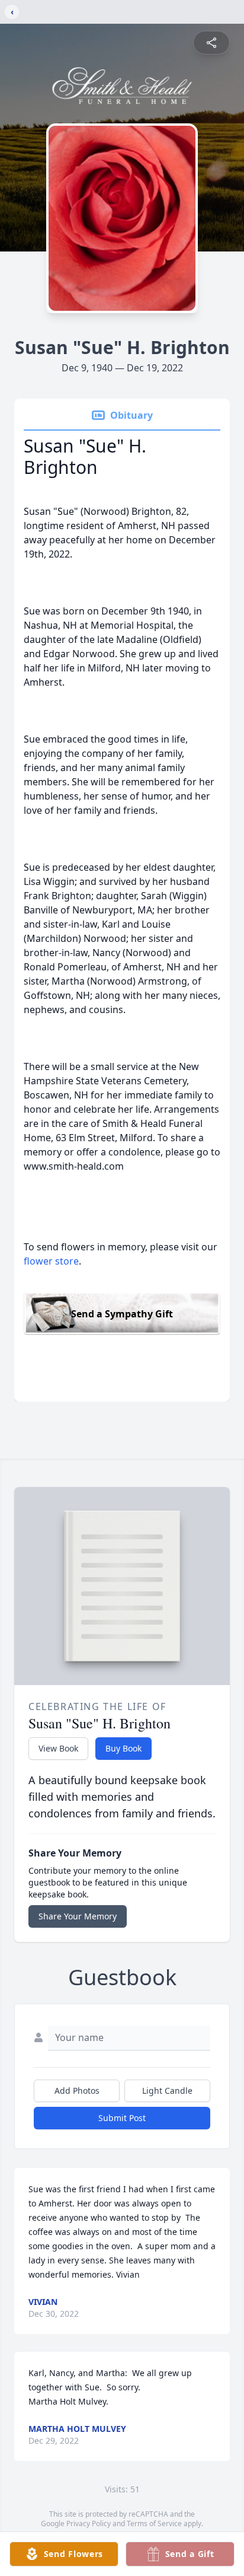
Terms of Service (154, 2524)
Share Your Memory (78, 1916)
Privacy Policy (89, 2524)
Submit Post (122, 2118)
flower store (51, 1261)
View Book (58, 1748)
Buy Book (123, 1748)
